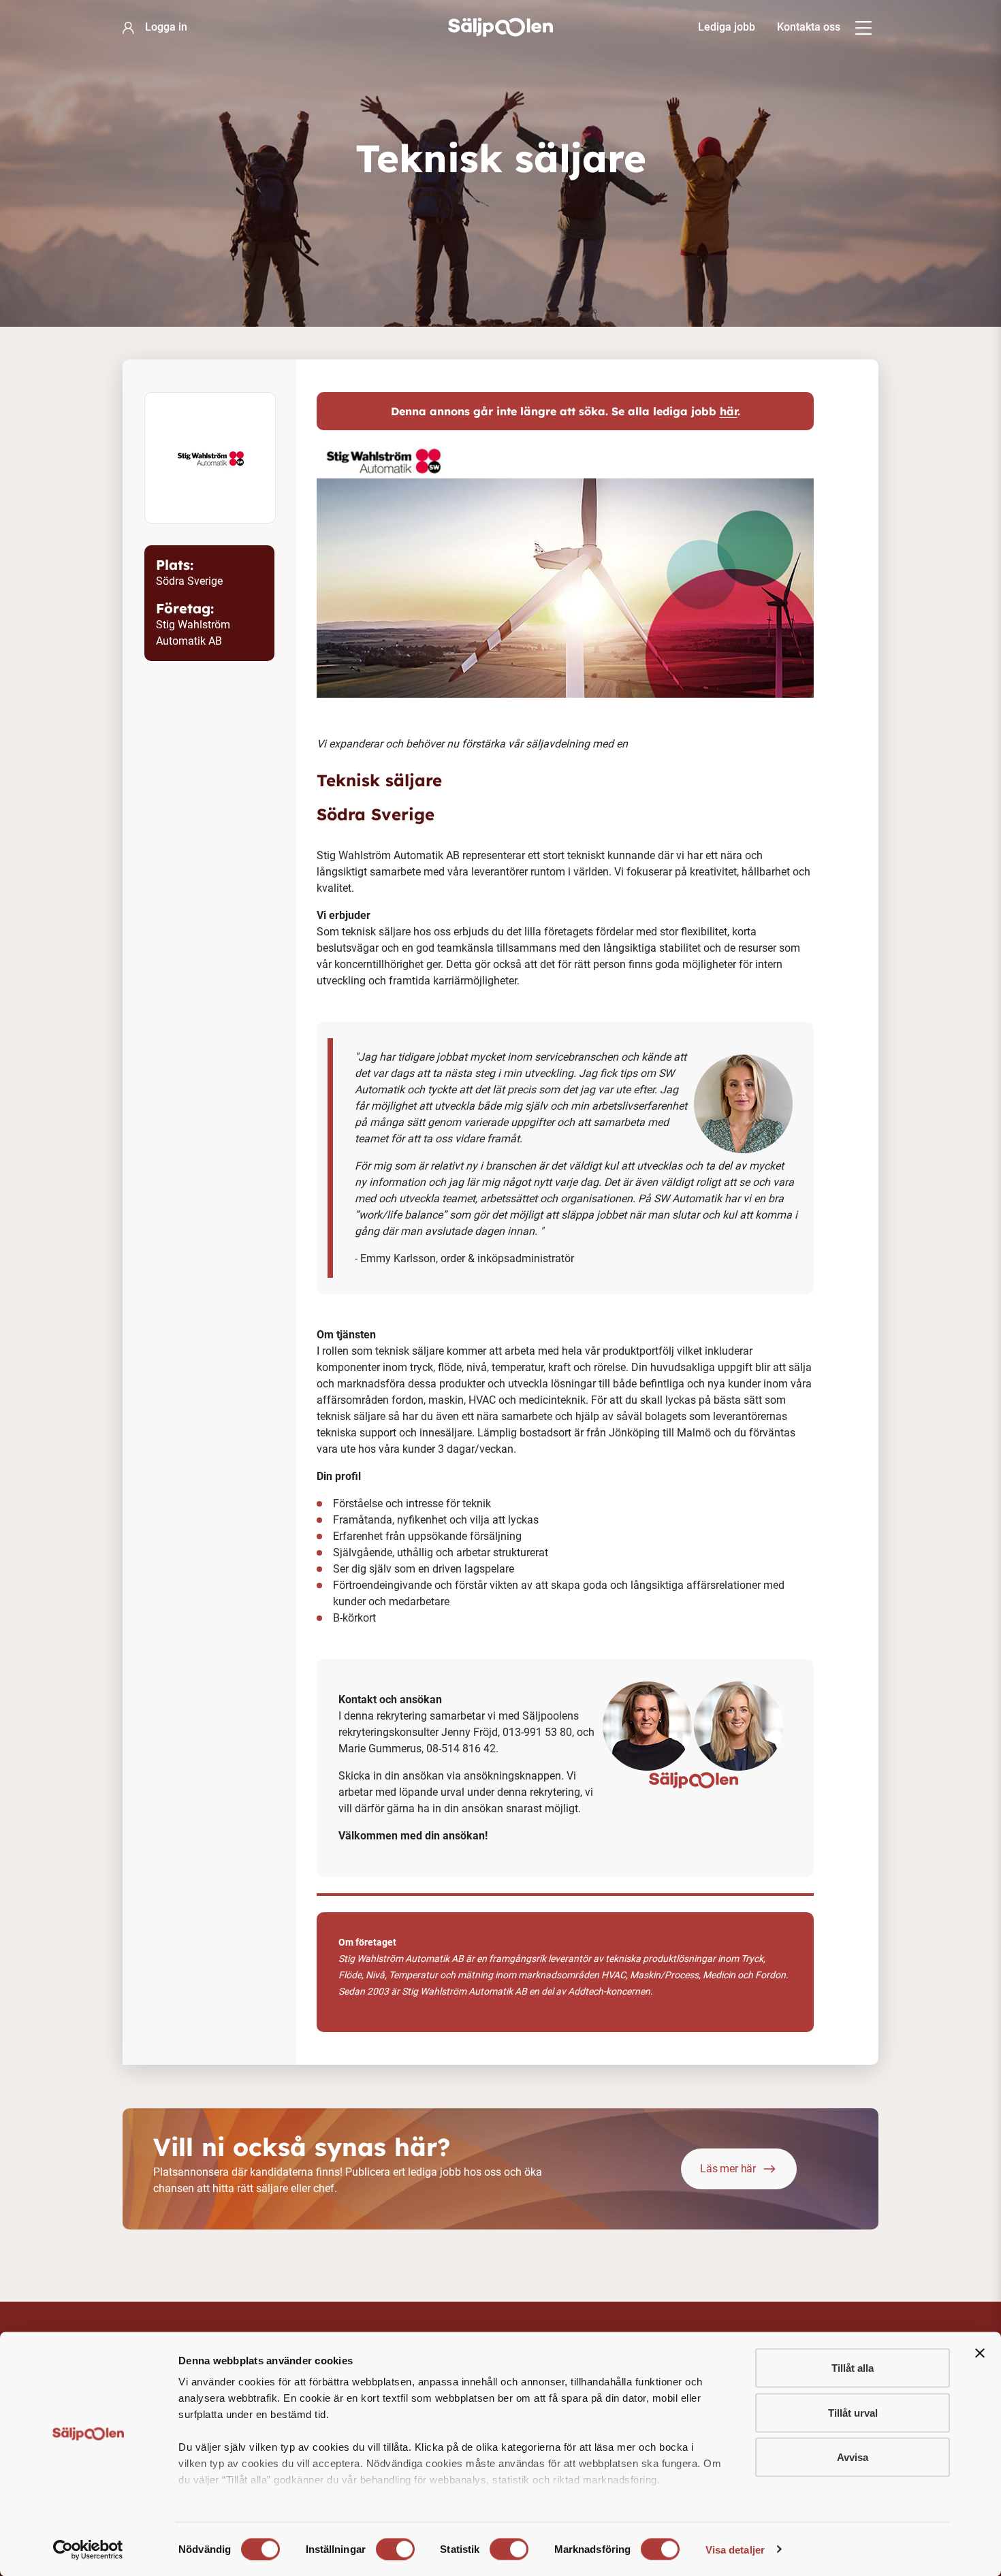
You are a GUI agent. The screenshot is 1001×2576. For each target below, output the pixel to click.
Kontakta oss (809, 27)
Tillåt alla (853, 2368)
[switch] (395, 2549)
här (729, 411)
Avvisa (853, 2457)
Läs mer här (728, 2169)
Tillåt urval (853, 2412)
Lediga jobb (727, 27)
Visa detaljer (735, 2549)
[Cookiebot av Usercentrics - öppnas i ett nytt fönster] (88, 2549)
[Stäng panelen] (980, 2353)
